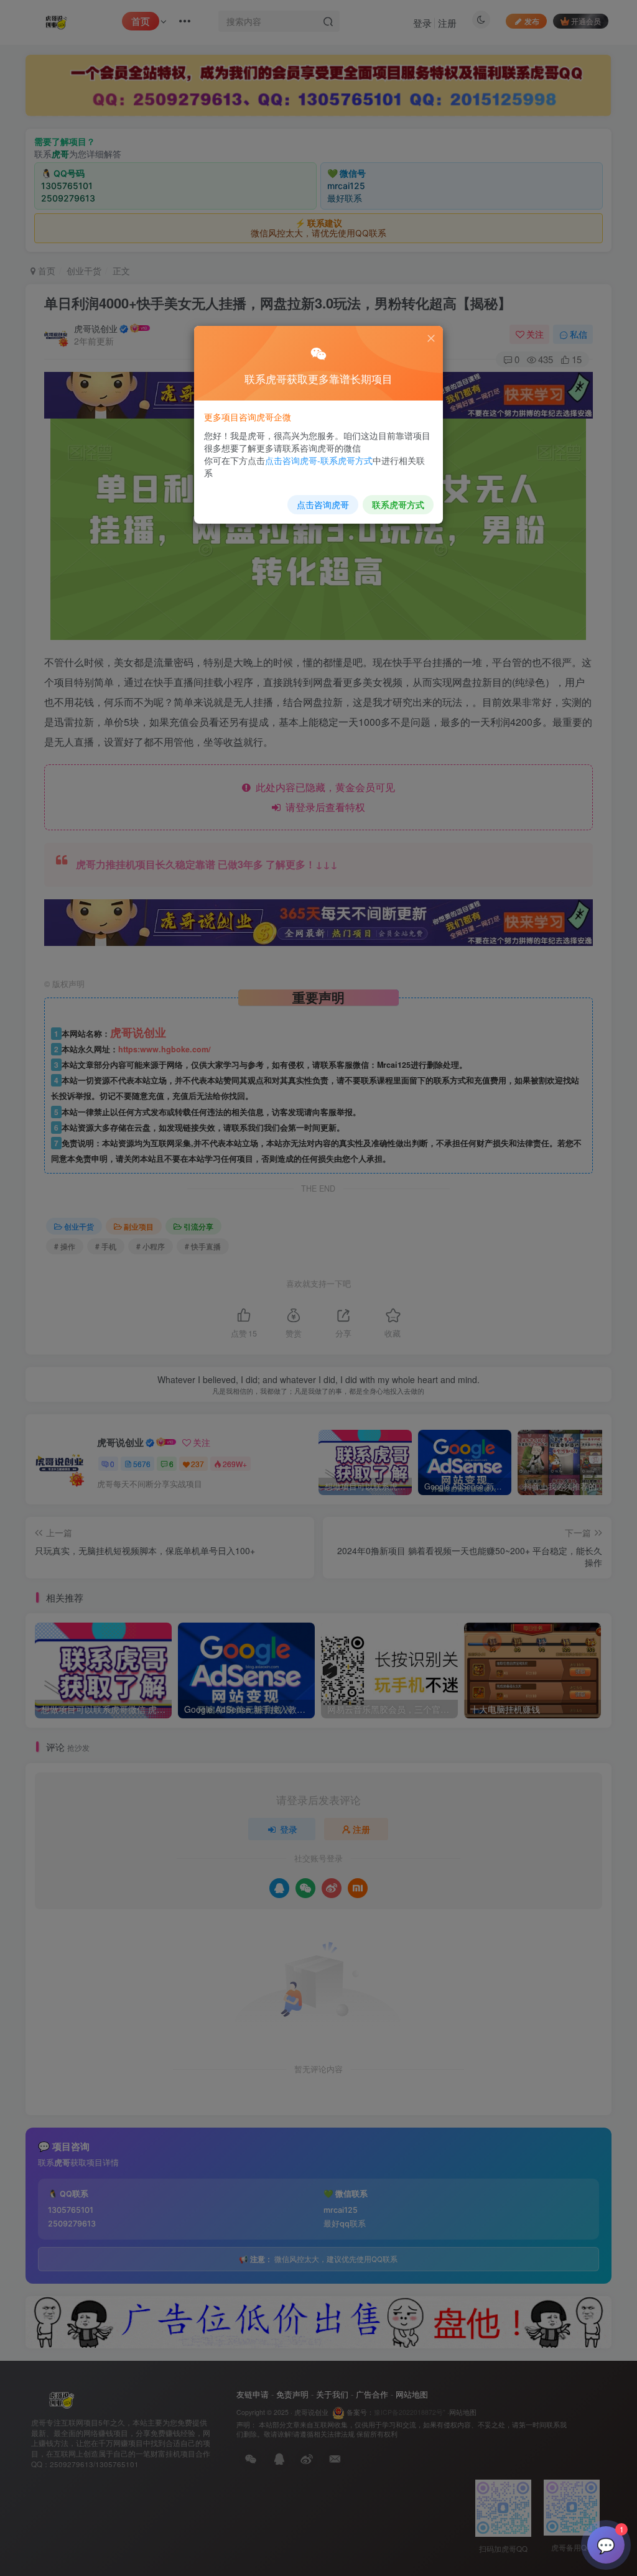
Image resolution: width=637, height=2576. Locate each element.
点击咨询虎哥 (323, 504)
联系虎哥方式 (398, 504)
